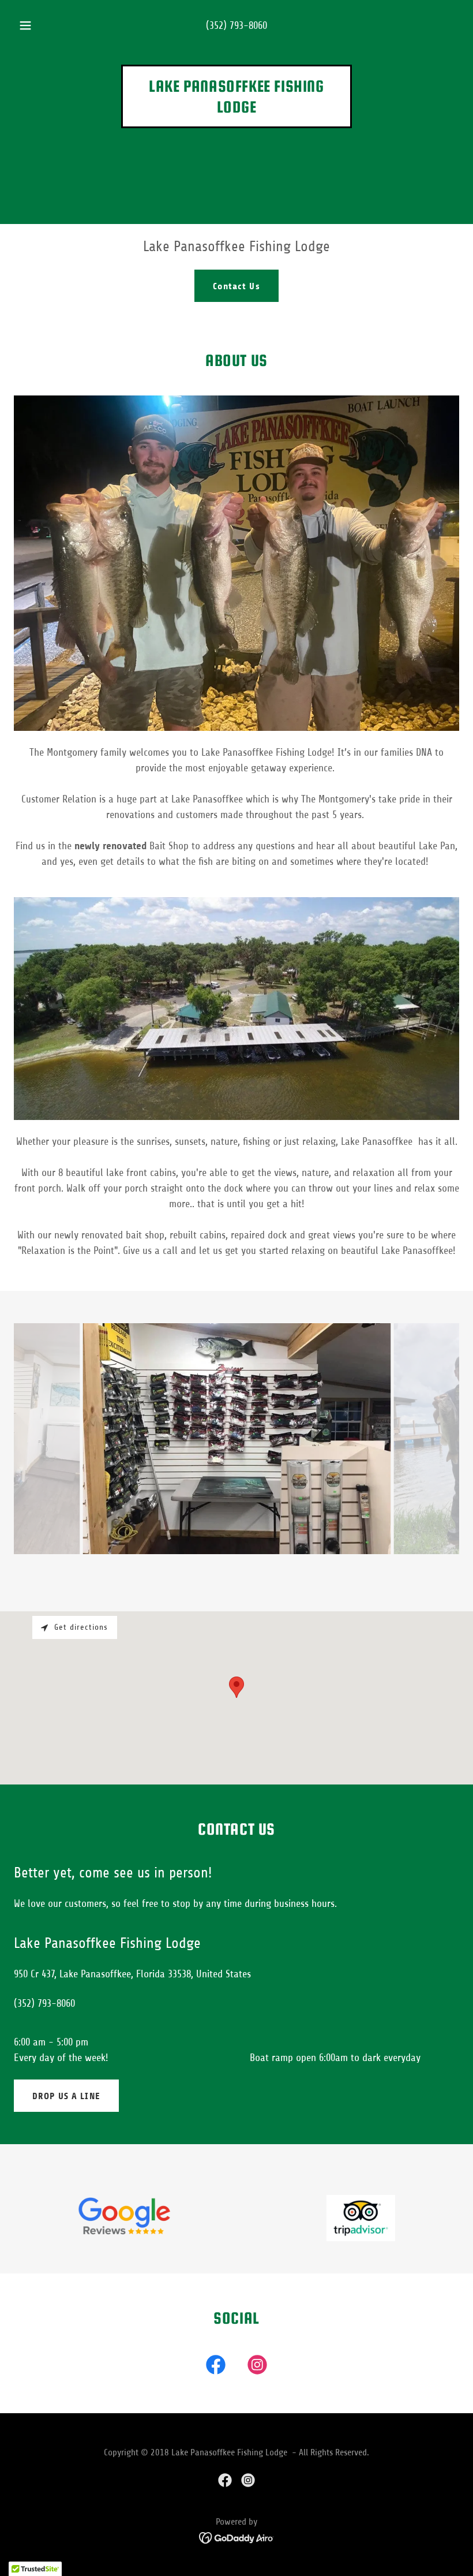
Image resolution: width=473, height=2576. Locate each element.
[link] (236, 109)
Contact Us (236, 286)
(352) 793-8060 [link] (236, 25)
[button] (33, 25)
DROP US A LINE (66, 2096)
